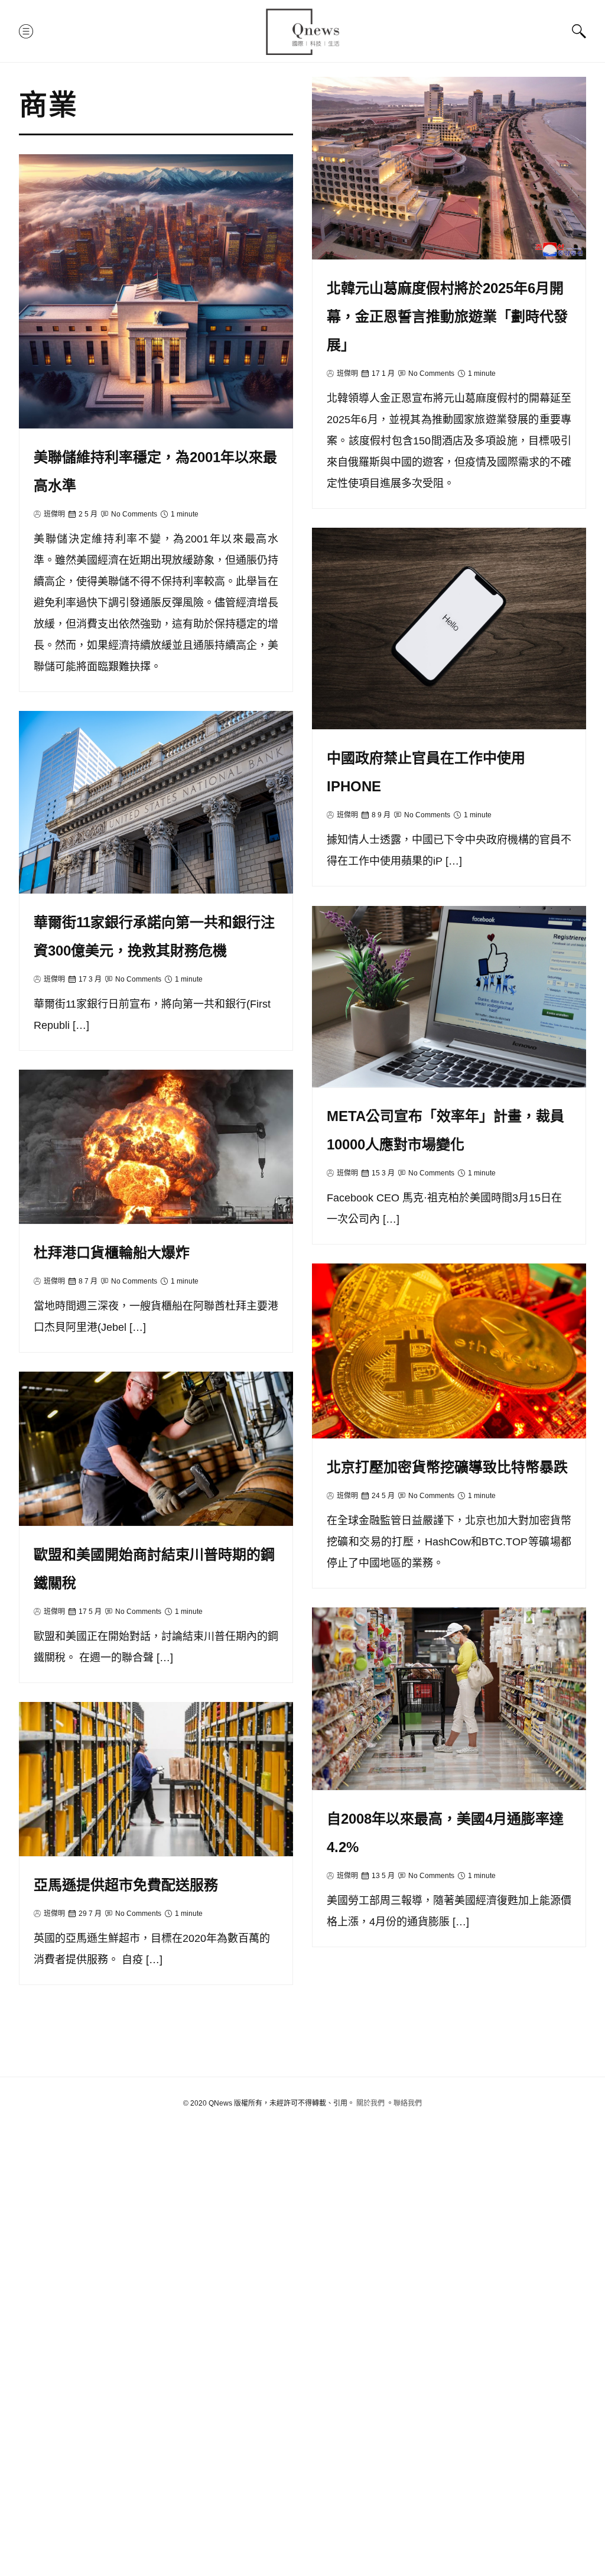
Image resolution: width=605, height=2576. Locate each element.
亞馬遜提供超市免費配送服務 (126, 1885)
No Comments (431, 373)
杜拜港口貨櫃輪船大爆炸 (112, 1253)
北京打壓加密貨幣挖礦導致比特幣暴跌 (447, 1467)
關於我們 (370, 2103)
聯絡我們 (408, 2103)
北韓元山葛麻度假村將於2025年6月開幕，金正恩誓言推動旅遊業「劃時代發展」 (447, 316)
